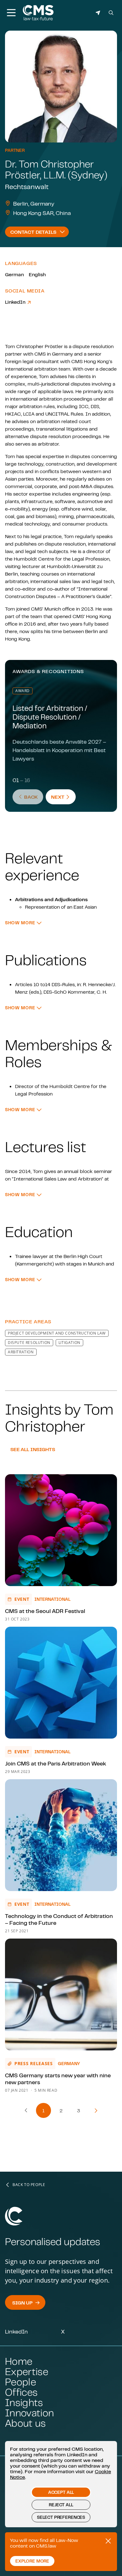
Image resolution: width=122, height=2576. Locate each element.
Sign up (22, 2303)
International (52, 1599)
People (20, 2382)
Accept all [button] (61, 2492)
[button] (23, 923)
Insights (24, 2402)
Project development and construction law (57, 1333)
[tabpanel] (61, 819)
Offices (21, 2392)
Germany (69, 2064)
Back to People (29, 2185)
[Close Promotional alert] (108, 2541)
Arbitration (21, 1352)
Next (63, 797)
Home (19, 2361)
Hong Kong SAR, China (42, 213)
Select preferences (61, 2517)
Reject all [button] (61, 2505)
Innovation (29, 2413)
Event (22, 1599)
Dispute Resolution (29, 1343)
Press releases (34, 2063)
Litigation (69, 1343)
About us (25, 2423)
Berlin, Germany (34, 203)
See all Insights (33, 1449)
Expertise (27, 2371)
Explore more (32, 2561)
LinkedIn (16, 302)
